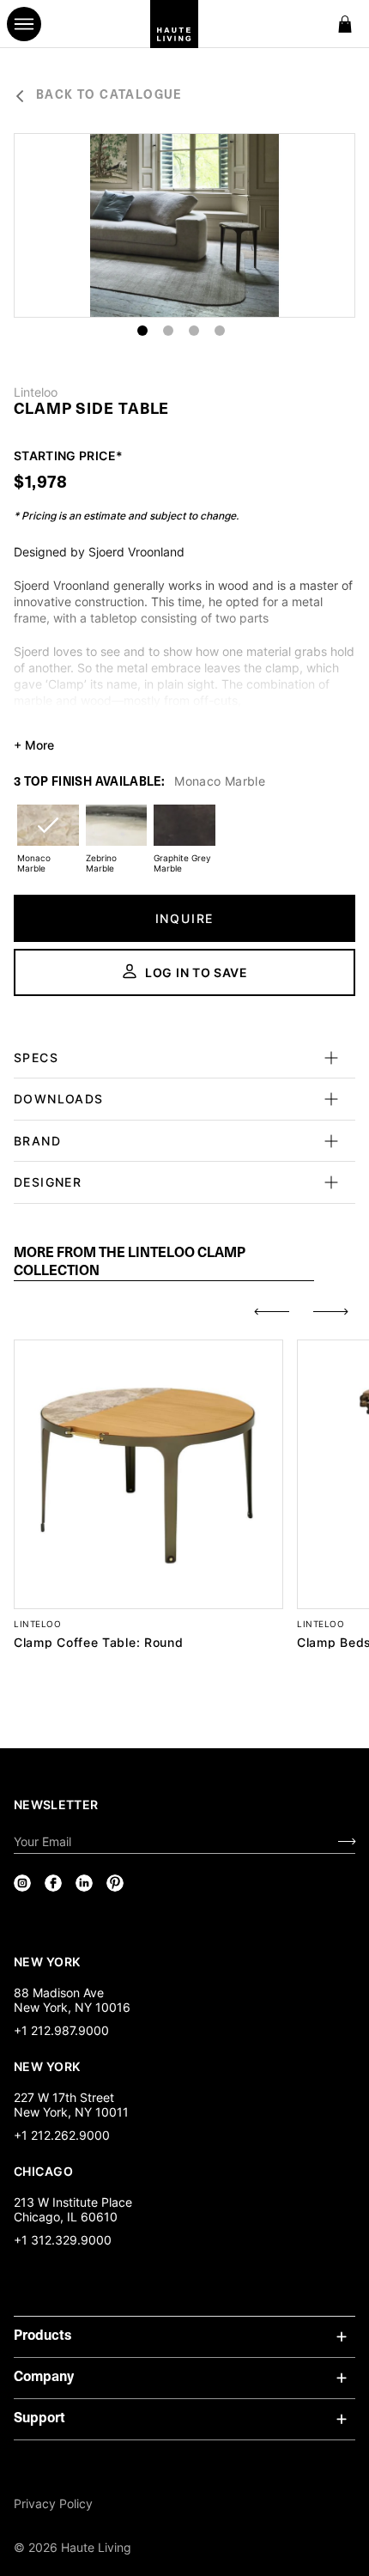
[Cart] (345, 24)
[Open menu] (24, 24)
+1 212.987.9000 (61, 2030)
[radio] (48, 836)
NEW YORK (48, 1961)
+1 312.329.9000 (63, 2240)
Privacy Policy (53, 2503)
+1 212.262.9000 (62, 2135)
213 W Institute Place (73, 2202)
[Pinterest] (115, 1883)
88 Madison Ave (59, 1993)
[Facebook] (53, 1883)
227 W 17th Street (64, 2097)
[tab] (164, 1263)
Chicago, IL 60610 (66, 2217)
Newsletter (56, 1804)
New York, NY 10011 (71, 2112)
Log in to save (197, 972)
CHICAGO (43, 2171)
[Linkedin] (84, 1883)
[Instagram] (22, 1883)
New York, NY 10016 (72, 2007)
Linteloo (36, 392)
